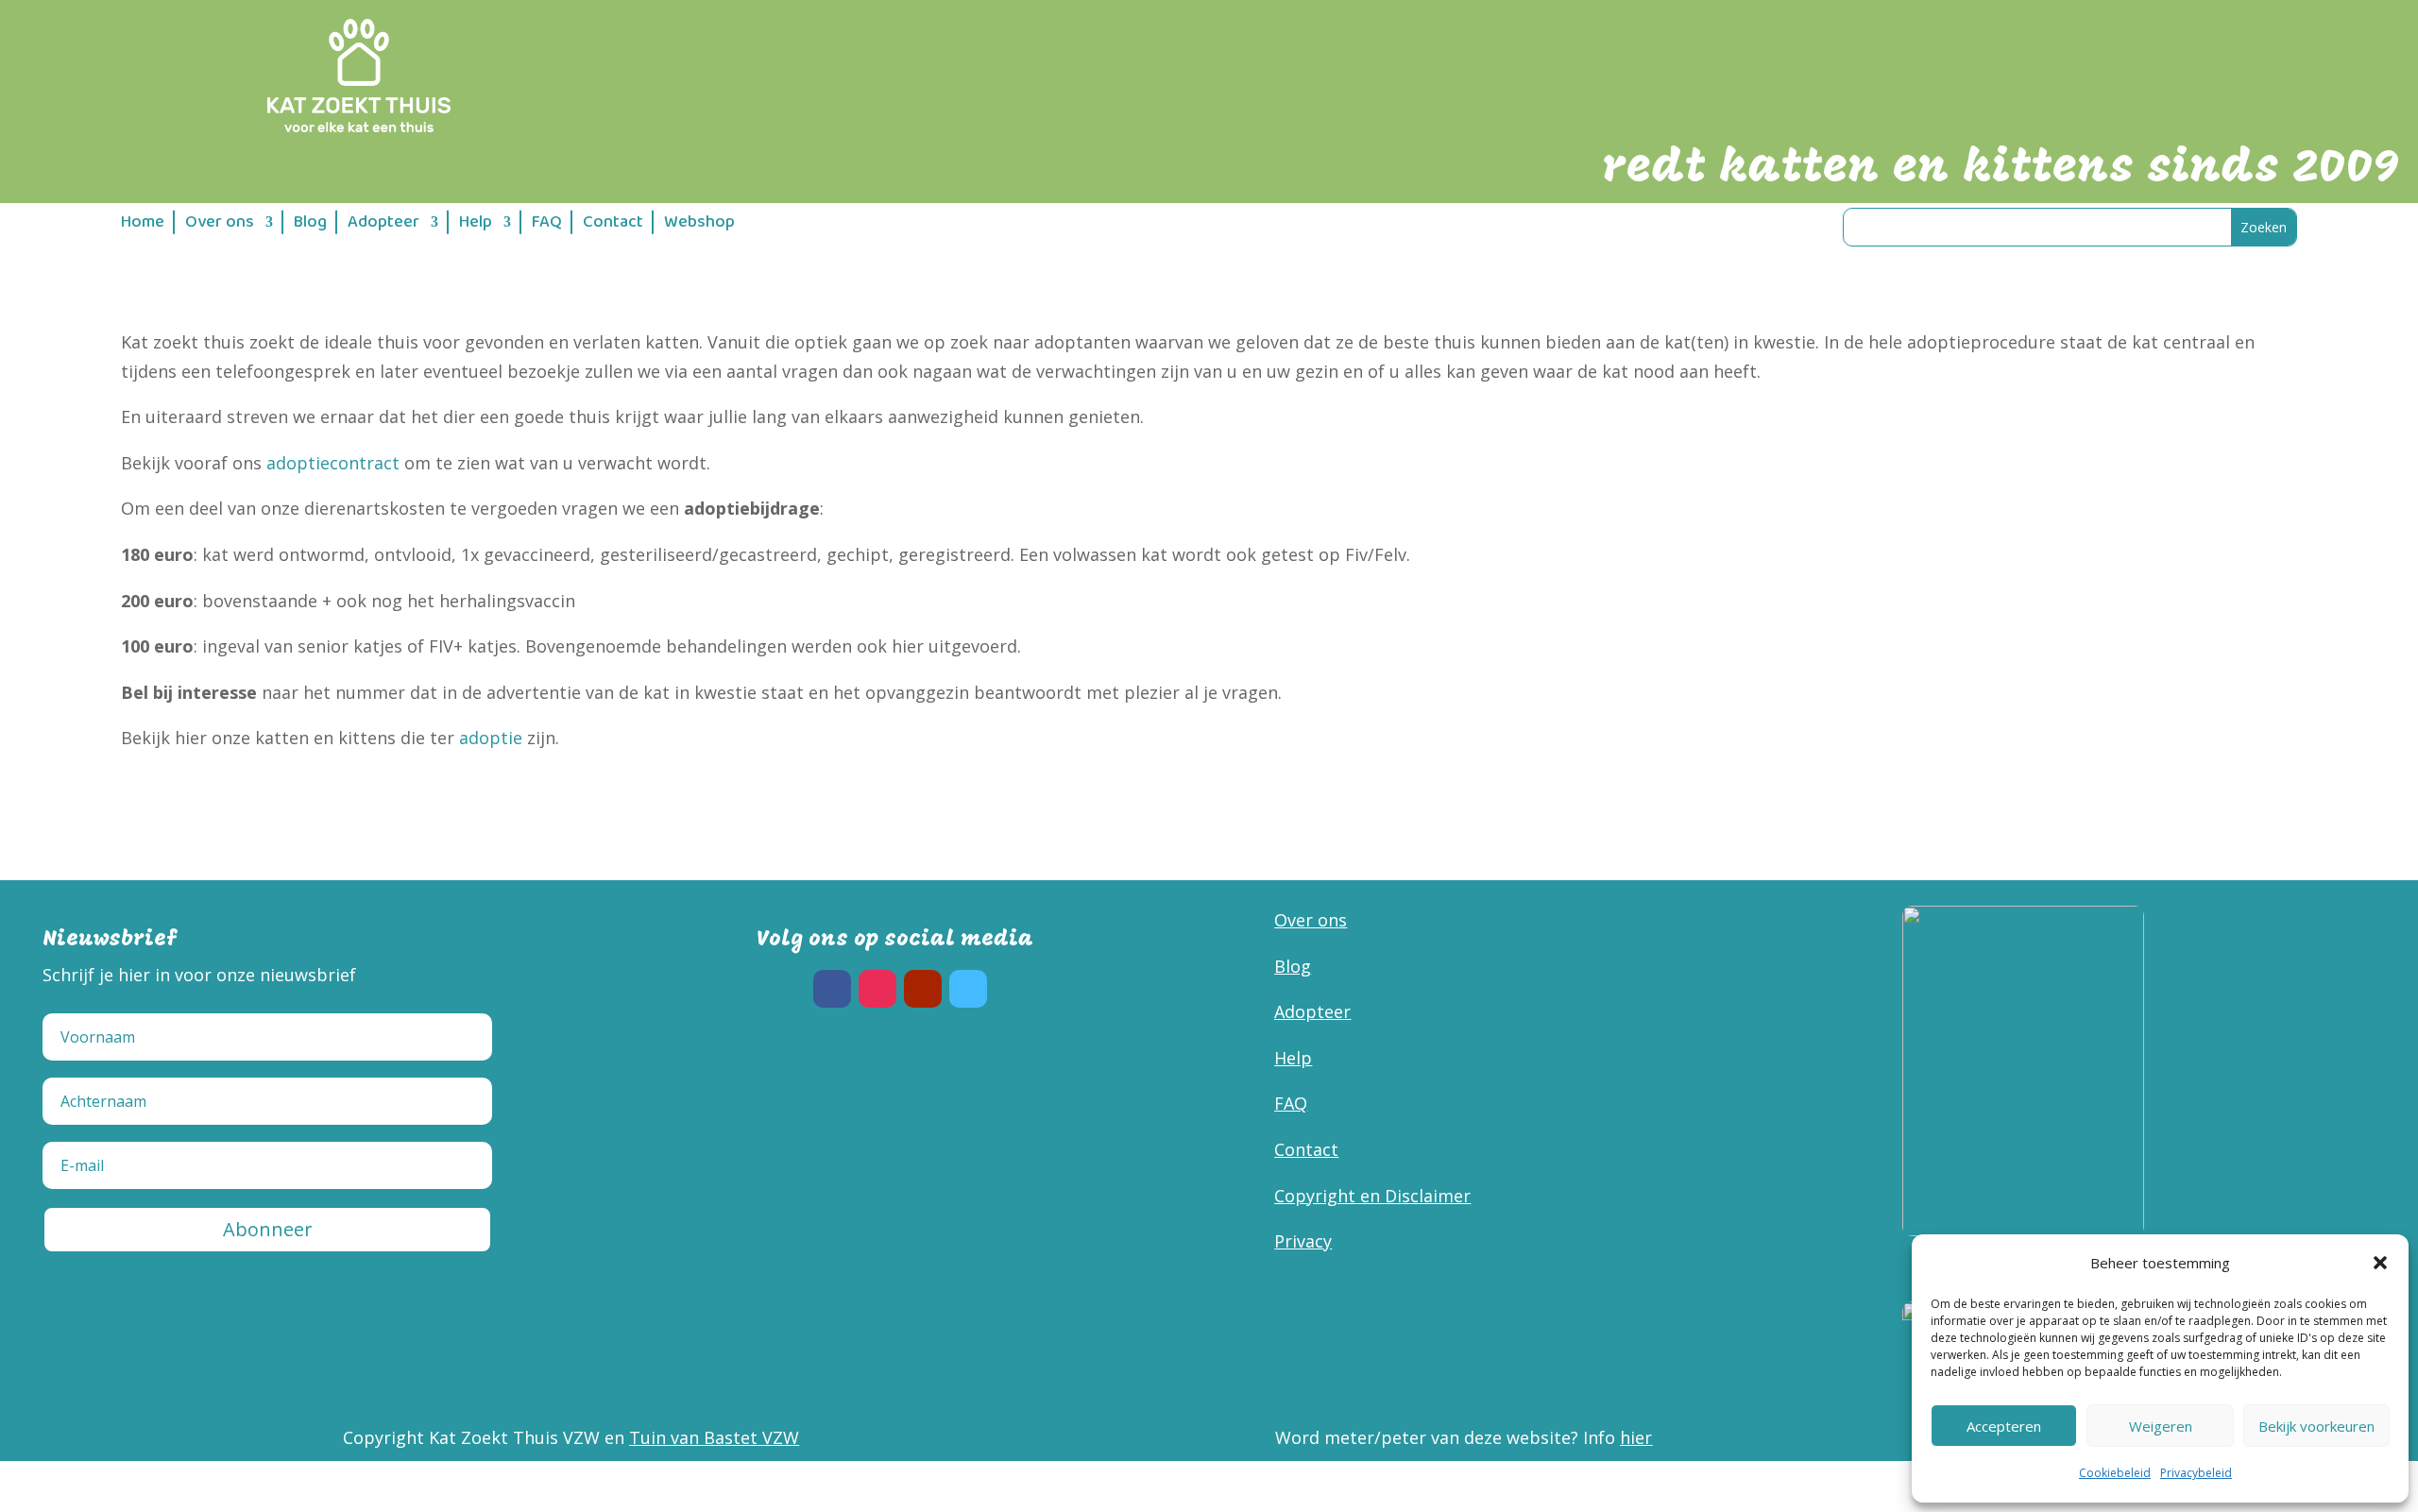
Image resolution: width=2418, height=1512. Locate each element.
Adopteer (383, 225)
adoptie (491, 738)
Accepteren (2004, 1426)
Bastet (731, 1437)
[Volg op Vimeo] (968, 989)
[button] (2380, 1263)
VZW (778, 1437)
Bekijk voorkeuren (2316, 1426)
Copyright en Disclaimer (1372, 1196)
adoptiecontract (333, 463)
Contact (613, 225)
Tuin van (666, 1437)
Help (476, 225)
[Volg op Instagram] (877, 989)
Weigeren (2161, 1426)
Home (143, 225)
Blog (310, 225)
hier (1636, 1437)
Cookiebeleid (2115, 1473)
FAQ (547, 225)
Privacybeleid (2196, 1473)
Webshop (699, 225)
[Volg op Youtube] (923, 989)
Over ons (220, 225)
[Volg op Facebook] (832, 989)
